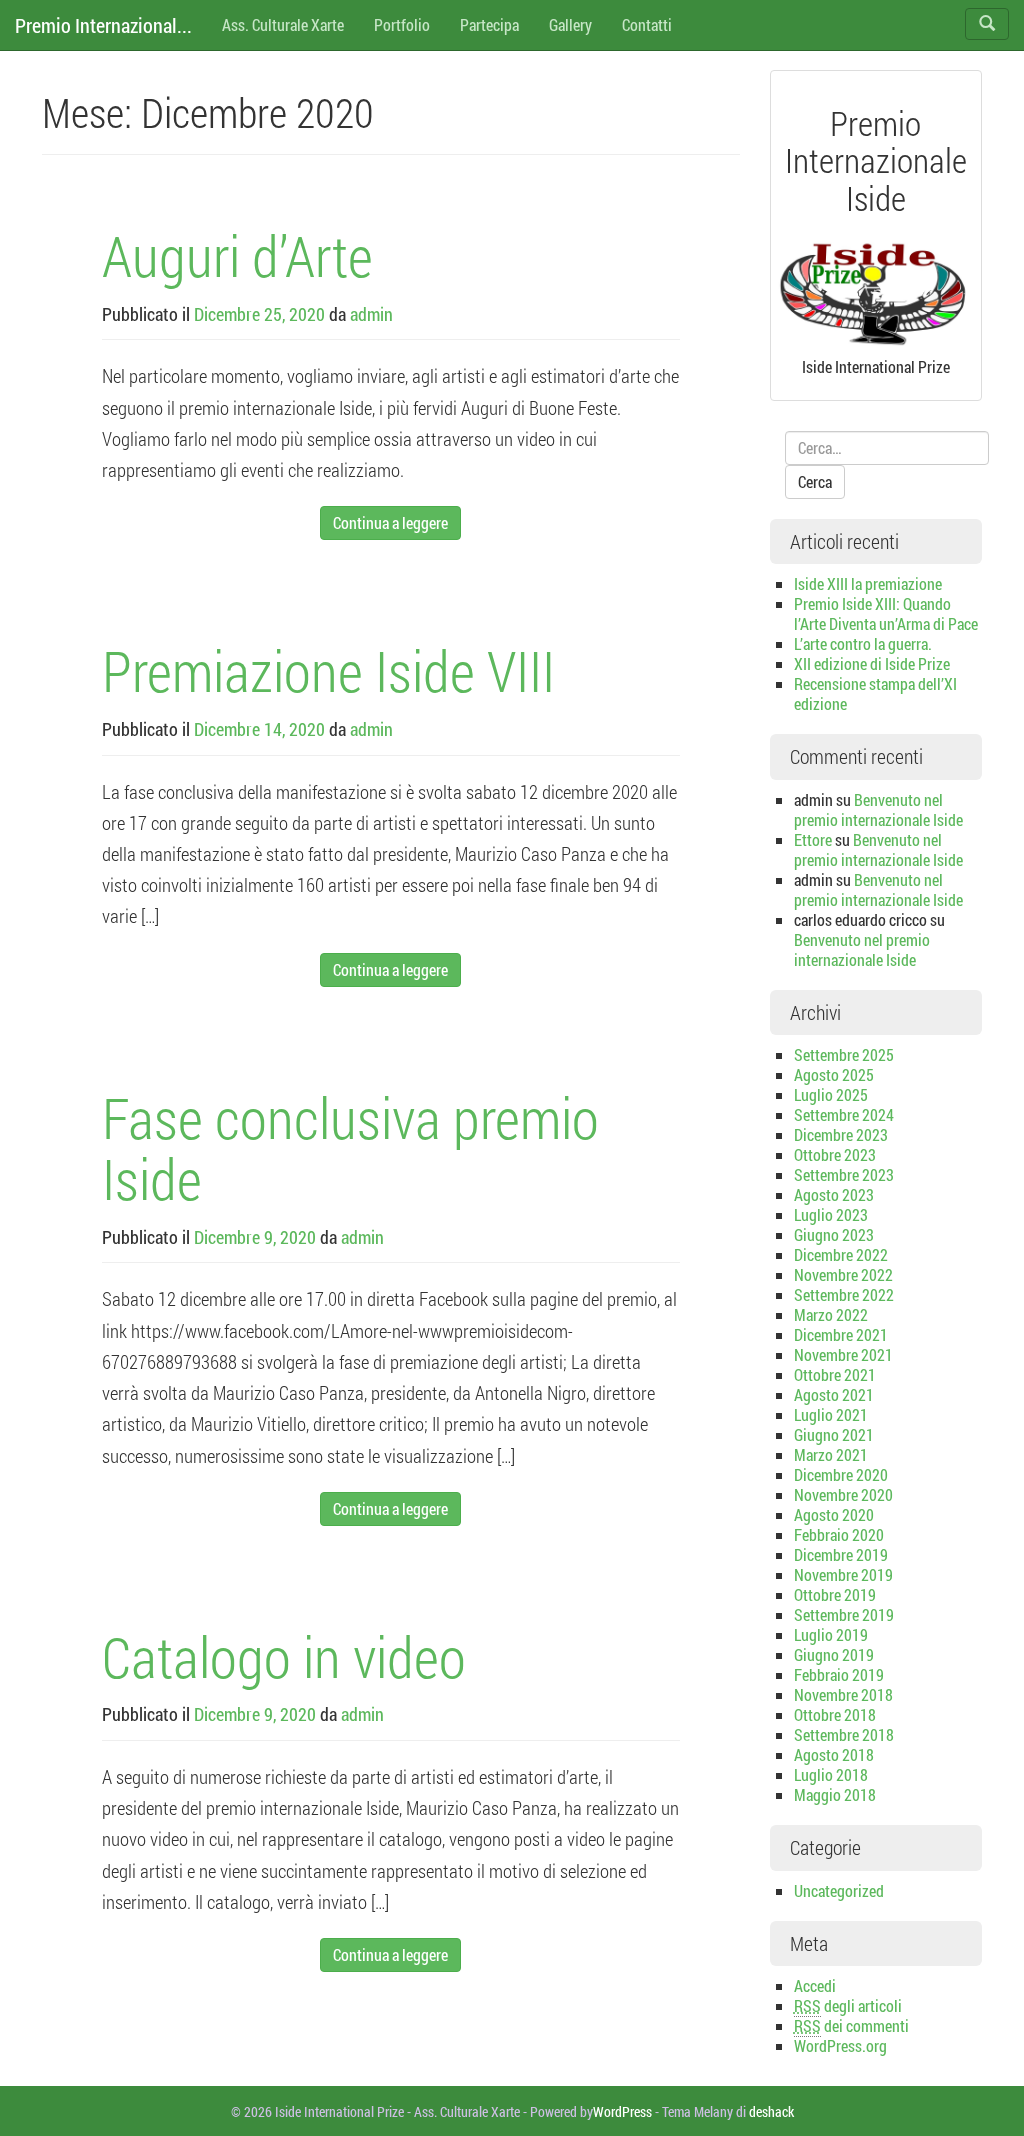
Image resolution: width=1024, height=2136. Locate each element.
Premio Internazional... (103, 25)
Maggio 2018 (835, 1794)
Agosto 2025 (834, 1074)
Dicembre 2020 (841, 1474)
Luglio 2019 (831, 1634)
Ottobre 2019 (835, 1594)
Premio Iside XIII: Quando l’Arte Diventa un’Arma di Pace (886, 613)
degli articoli (848, 2005)
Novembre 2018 (843, 1694)
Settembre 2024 (844, 1114)
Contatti (647, 24)
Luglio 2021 (831, 1414)
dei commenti (851, 2025)
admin (371, 314)
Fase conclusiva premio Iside (350, 1148)
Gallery (570, 24)
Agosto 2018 (834, 1754)
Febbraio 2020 (839, 1534)
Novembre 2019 (843, 1574)
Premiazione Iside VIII (328, 670)
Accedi (815, 1985)
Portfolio (402, 24)
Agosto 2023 (834, 1194)
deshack (771, 2111)
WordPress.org (840, 2045)
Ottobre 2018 (835, 1714)
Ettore (813, 839)
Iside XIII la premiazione (868, 583)
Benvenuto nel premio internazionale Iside (878, 809)
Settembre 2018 (844, 1734)
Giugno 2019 (834, 1654)
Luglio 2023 (831, 1214)
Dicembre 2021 (841, 1334)
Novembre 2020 (843, 1494)
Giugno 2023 (834, 1234)
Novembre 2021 (843, 1354)
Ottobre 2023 (835, 1154)
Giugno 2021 (834, 1434)
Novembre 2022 (843, 1274)
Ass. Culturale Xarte (283, 24)
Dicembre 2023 (841, 1134)
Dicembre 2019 (841, 1554)
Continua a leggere (390, 522)
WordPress (622, 2111)
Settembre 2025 (844, 1054)
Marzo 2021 (831, 1454)
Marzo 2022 (831, 1314)
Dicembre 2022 (841, 1254)
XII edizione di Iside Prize (872, 663)
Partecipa (489, 24)
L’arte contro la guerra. (863, 643)
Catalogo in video (284, 1656)
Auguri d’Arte (237, 255)
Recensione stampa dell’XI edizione (875, 693)
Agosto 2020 (834, 1514)
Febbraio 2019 (839, 1674)
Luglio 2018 (831, 1774)
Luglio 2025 (831, 1094)
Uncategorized (839, 1890)
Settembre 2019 (844, 1614)
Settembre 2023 (844, 1174)
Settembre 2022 (844, 1294)
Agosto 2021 (834, 1394)
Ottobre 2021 (835, 1374)
